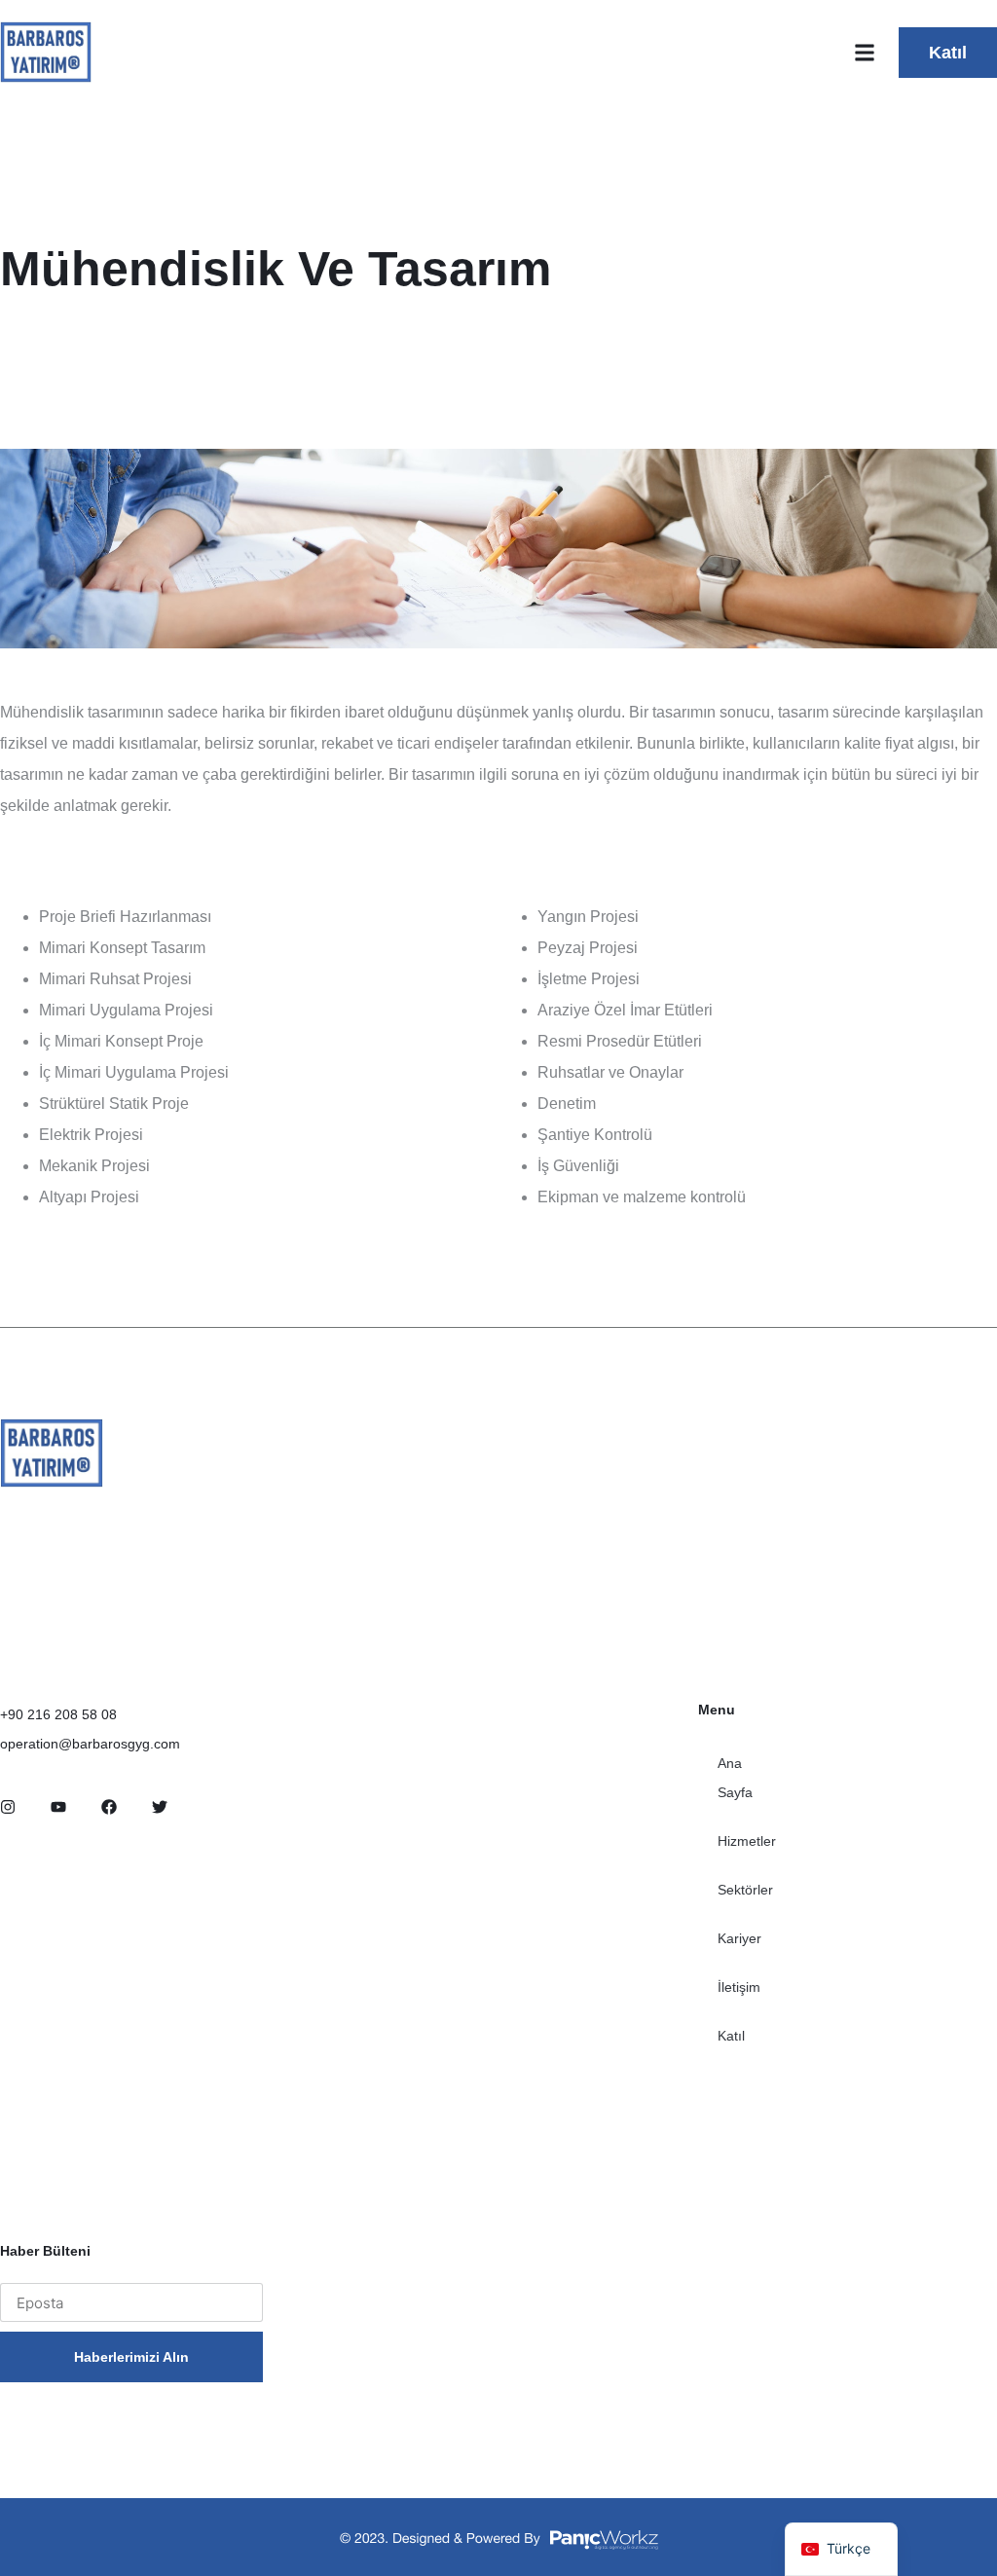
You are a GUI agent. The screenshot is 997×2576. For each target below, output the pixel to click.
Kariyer (739, 1938)
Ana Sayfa (735, 1778)
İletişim (739, 1987)
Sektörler (745, 1890)
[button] (864, 52)
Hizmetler (747, 1841)
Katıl (731, 2036)
